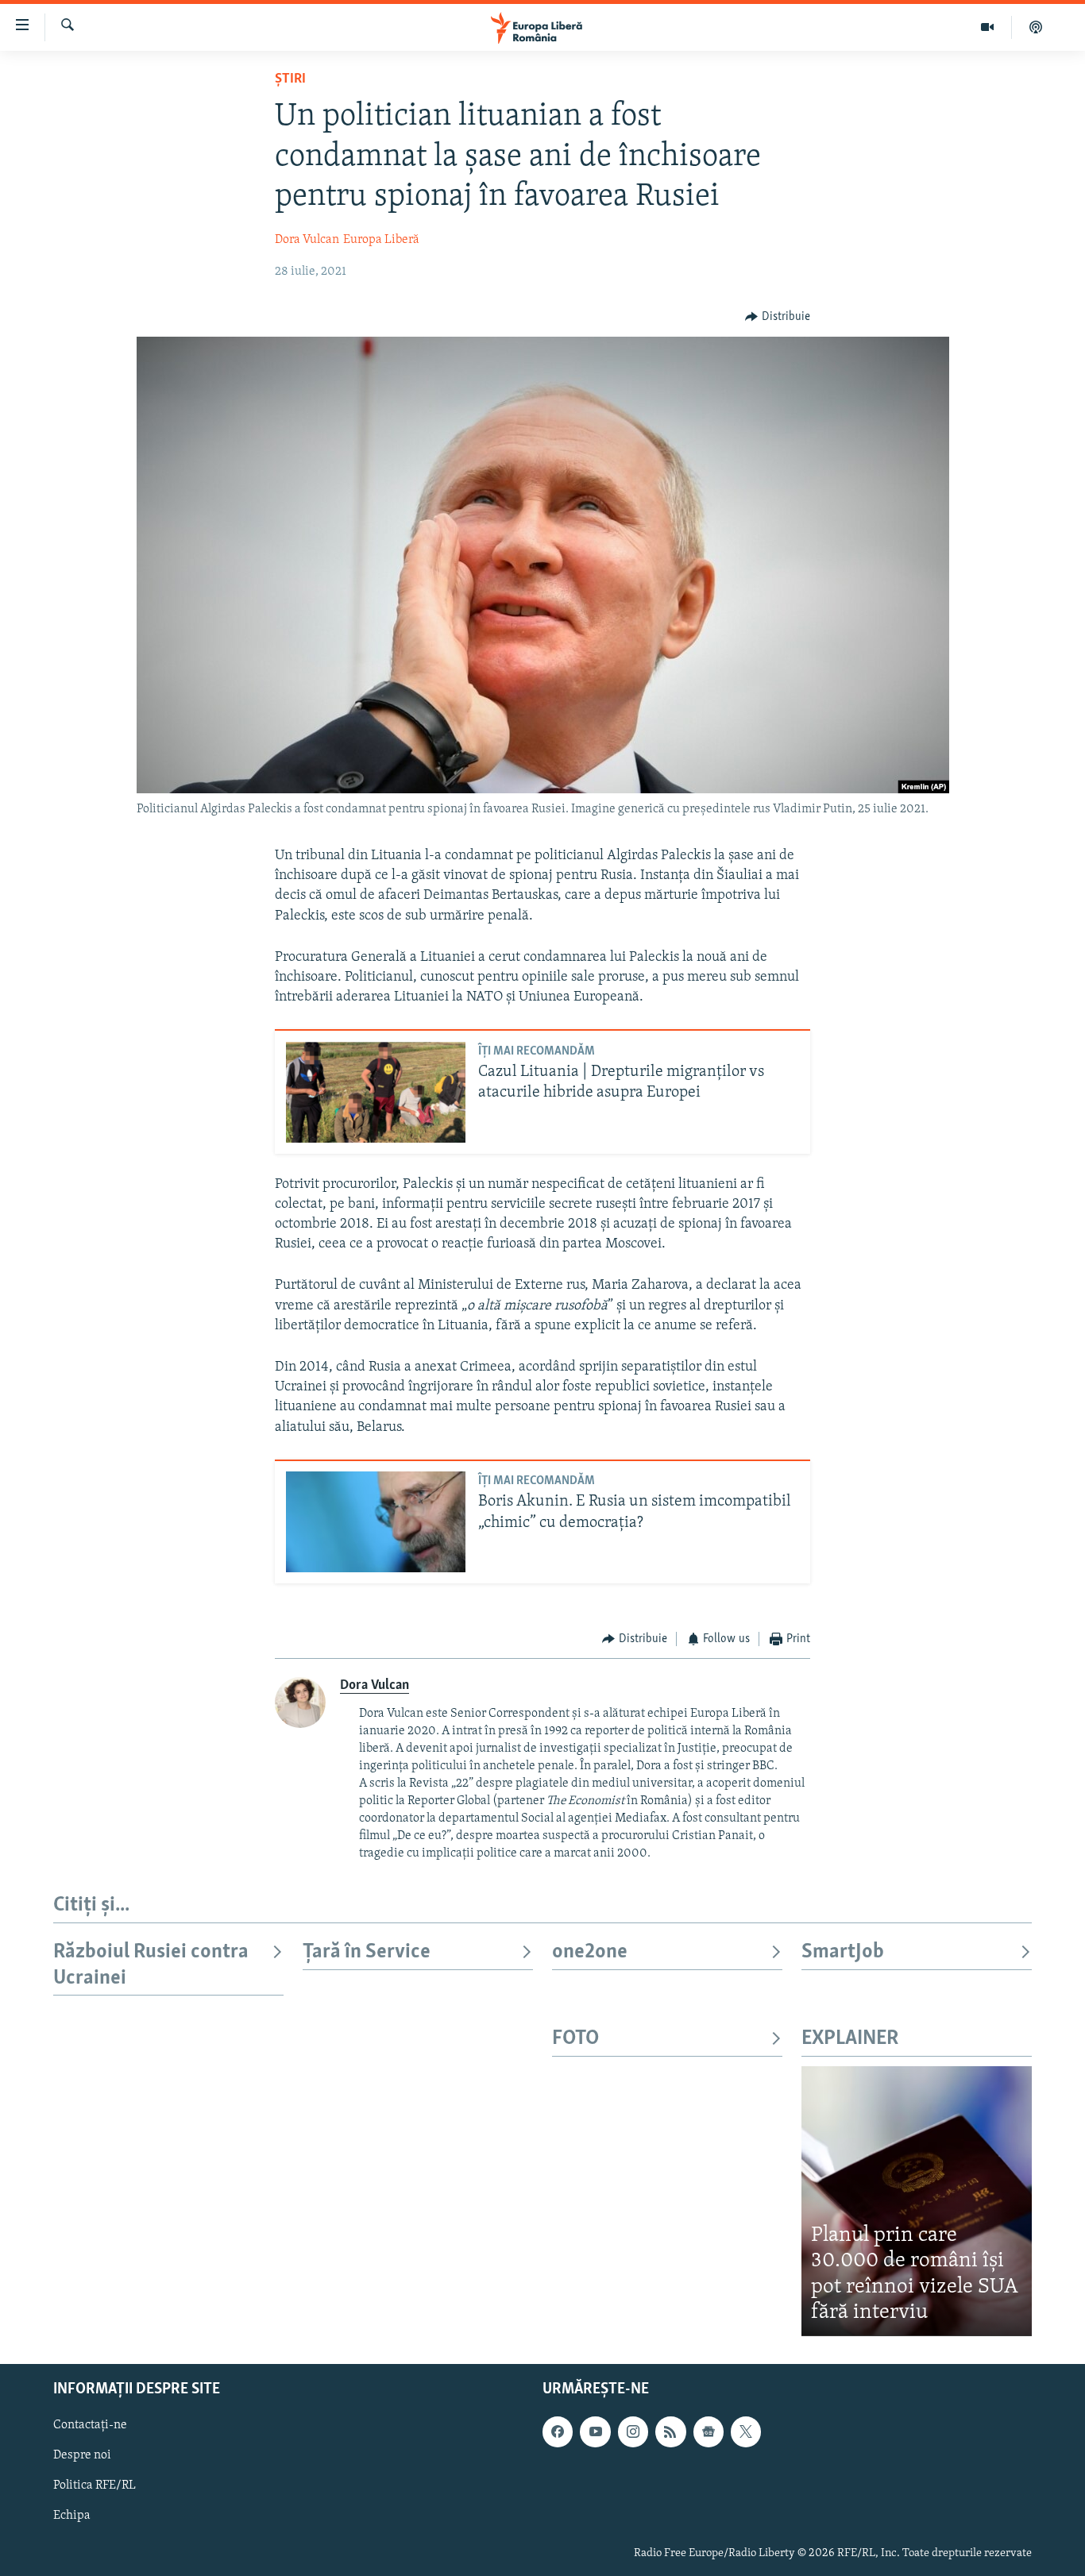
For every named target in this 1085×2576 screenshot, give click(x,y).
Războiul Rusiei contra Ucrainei (151, 1965)
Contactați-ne (90, 2425)
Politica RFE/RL (95, 2485)
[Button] (778, 317)
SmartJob (843, 1952)
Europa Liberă (381, 240)
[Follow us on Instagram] (633, 2431)
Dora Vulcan (307, 240)
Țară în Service (367, 1952)
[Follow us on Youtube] (595, 2431)
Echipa (72, 2516)
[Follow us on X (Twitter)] (746, 2431)
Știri (290, 79)
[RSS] (670, 2431)
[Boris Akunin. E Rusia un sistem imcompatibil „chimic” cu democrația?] (376, 1522)
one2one (590, 1952)
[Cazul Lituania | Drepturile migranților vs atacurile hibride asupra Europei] (376, 1092)
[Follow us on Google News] (709, 2431)
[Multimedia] (988, 27)
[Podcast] (1036, 27)
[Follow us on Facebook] (558, 2431)
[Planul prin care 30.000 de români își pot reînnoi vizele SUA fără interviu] (917, 2201)
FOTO (575, 2039)
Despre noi (82, 2455)
